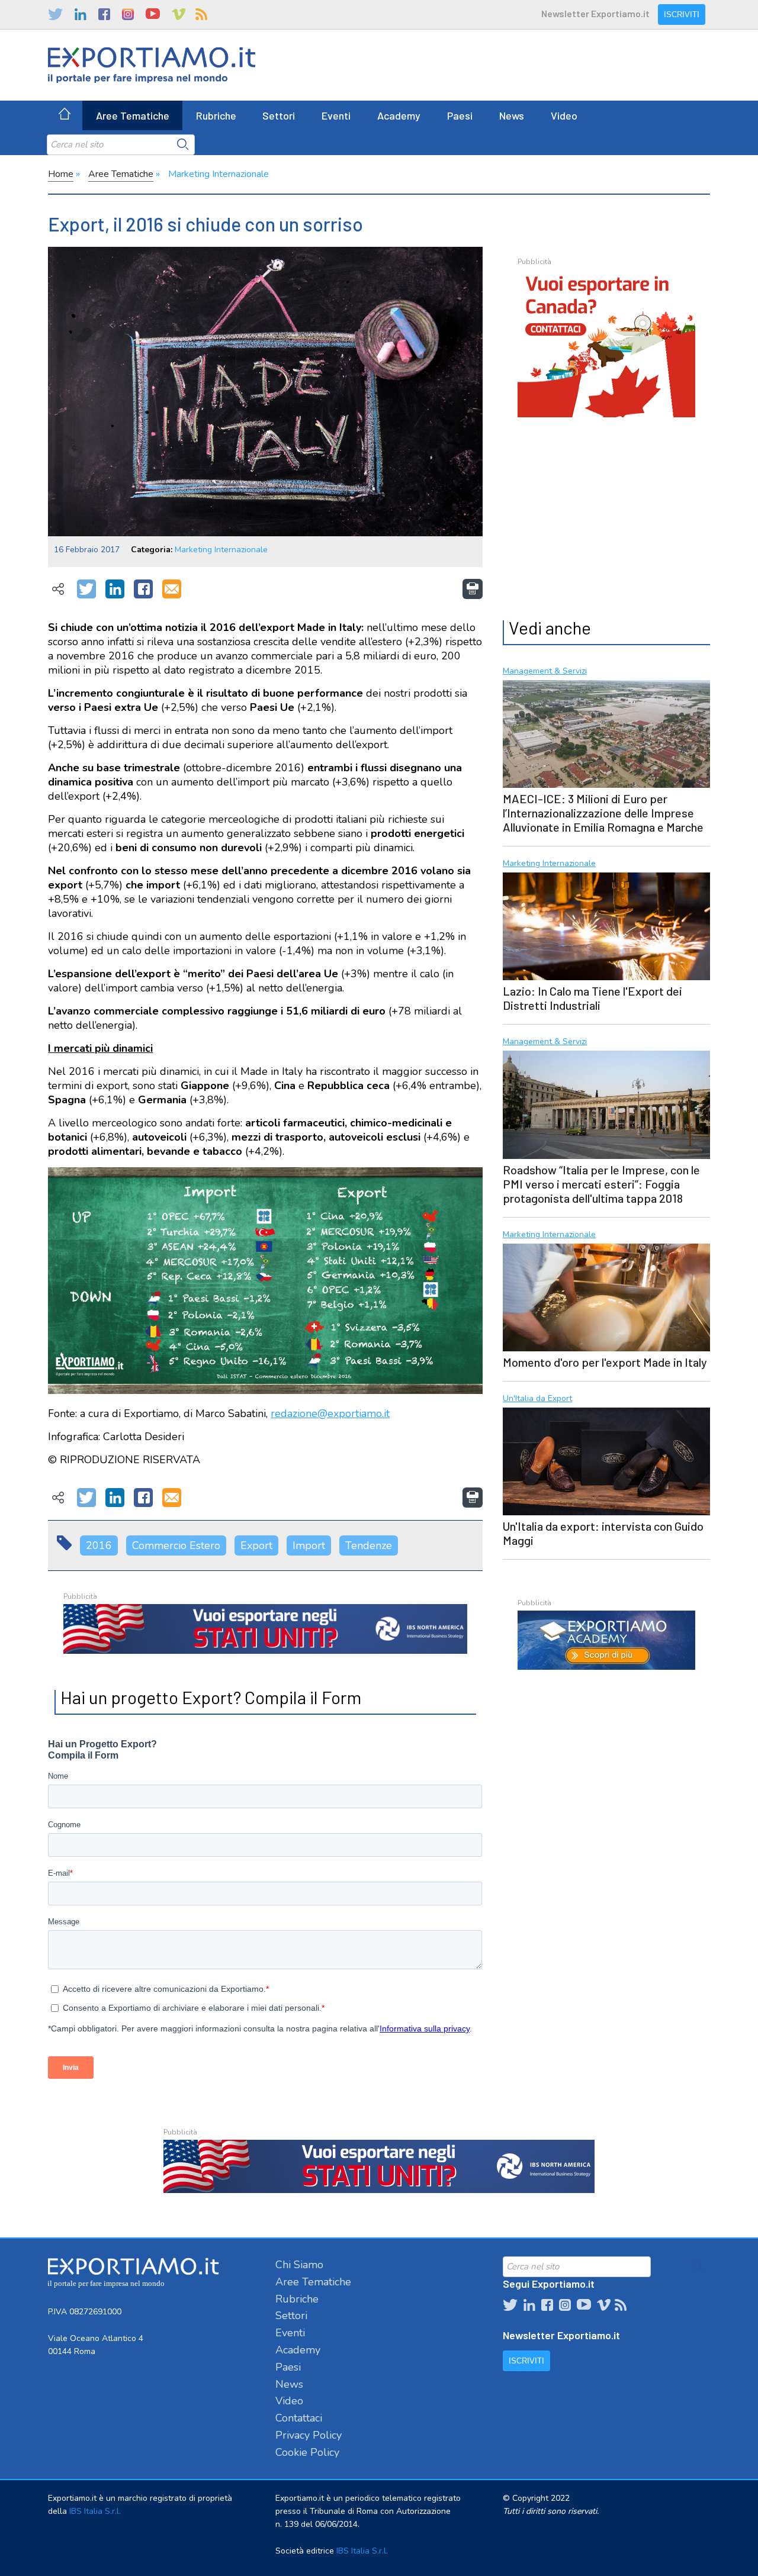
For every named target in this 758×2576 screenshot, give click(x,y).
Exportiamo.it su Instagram (128, 14)
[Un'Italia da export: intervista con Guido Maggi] (606, 1460)
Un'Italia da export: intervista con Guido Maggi (603, 1533)
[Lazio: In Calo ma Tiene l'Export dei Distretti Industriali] (606, 925)
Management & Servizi (545, 672)
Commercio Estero (176, 1545)
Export (256, 1545)
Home (61, 174)
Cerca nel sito (183, 144)
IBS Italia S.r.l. (95, 2511)
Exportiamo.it (152, 65)
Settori (279, 115)
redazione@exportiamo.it (330, 1413)
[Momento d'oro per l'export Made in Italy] (606, 1296)
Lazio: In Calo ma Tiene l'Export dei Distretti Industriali (592, 998)
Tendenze (369, 1545)
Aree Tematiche (133, 115)
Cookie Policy (307, 2452)
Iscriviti (682, 15)
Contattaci (299, 2418)
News (512, 115)
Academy (399, 115)
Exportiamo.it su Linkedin (81, 14)
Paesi (460, 115)
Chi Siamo (299, 2265)
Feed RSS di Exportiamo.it (201, 14)
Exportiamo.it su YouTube (153, 14)
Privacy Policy (309, 2435)
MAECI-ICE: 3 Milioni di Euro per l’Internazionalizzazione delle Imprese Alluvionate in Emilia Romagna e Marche (603, 813)
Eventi (336, 115)
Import (309, 1545)
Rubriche (216, 115)
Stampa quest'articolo (473, 589)
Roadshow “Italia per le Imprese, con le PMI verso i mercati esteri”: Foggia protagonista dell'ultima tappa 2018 (601, 1184)
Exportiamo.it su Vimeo (178, 14)
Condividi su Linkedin (115, 590)
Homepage (65, 115)
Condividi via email (172, 590)
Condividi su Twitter (86, 590)
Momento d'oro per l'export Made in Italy (605, 1362)
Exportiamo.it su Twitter (55, 14)
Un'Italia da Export (537, 1399)
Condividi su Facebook (143, 590)
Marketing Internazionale (219, 174)
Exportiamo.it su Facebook (104, 14)
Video (564, 115)
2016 (99, 1545)
